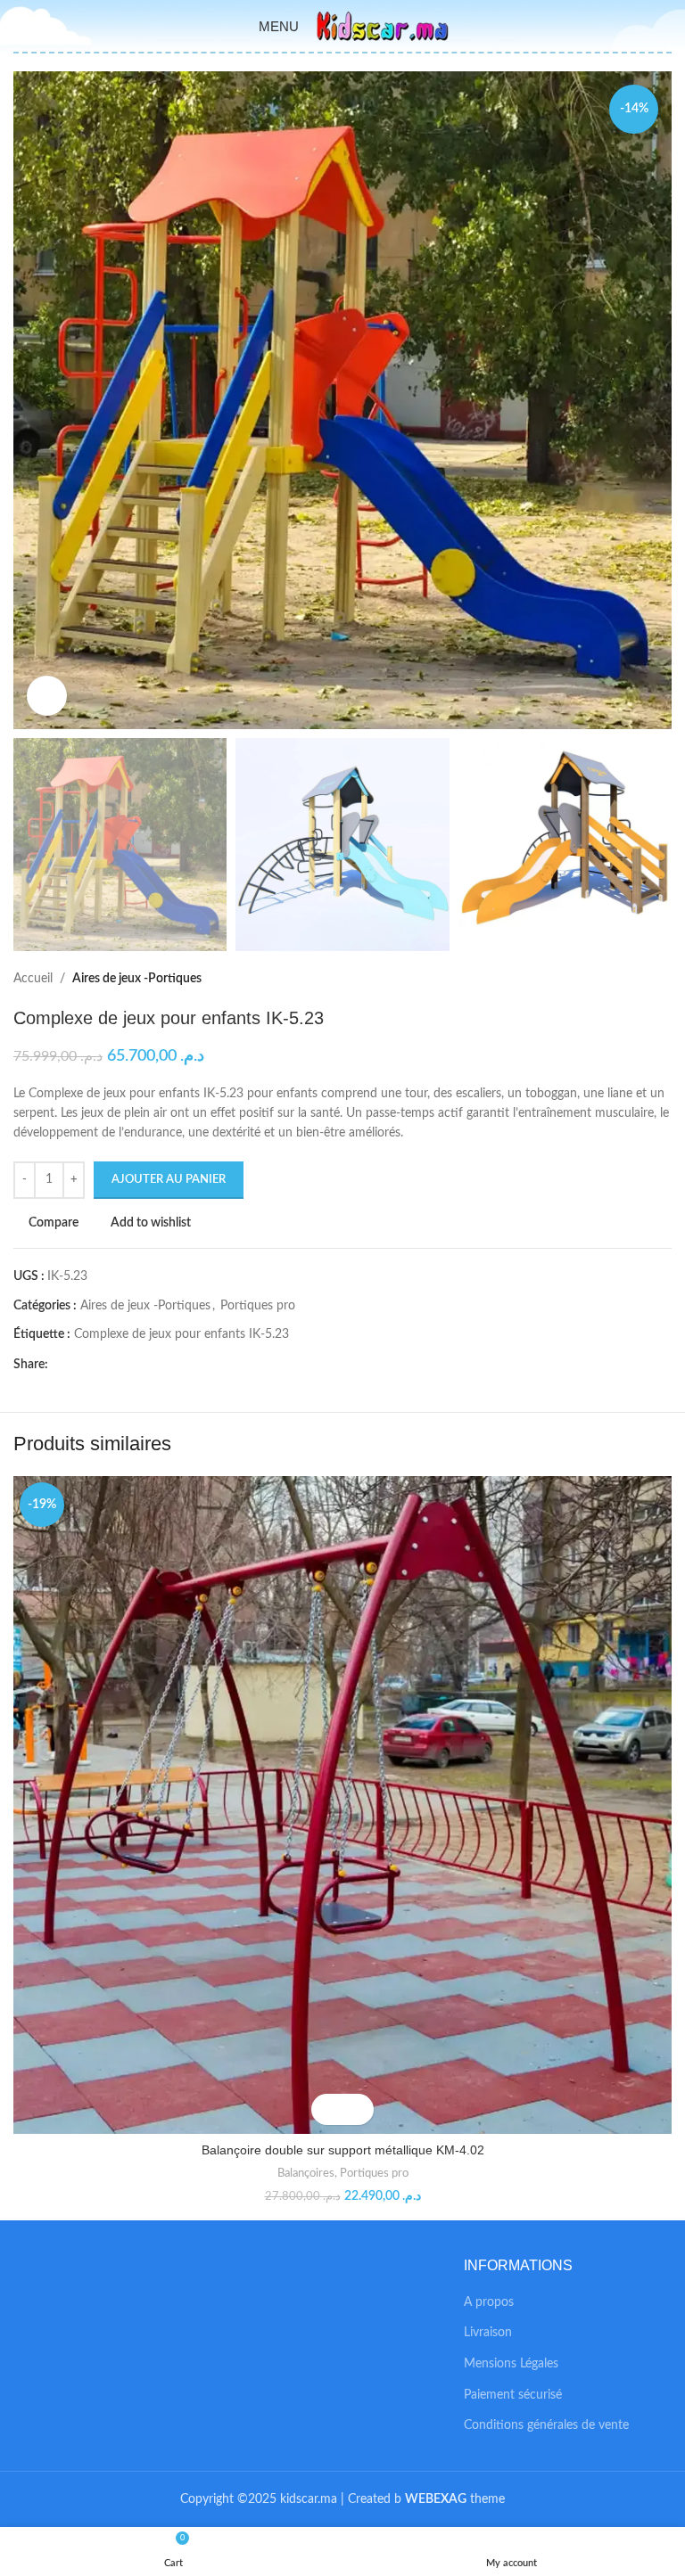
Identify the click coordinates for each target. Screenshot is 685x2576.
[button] (327, 2109)
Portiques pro (258, 1306)
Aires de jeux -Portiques (137, 979)
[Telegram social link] (140, 1365)
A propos (489, 2302)
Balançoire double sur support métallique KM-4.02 (343, 2150)
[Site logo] (383, 26)
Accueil (33, 979)
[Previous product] (627, 980)
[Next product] (663, 980)
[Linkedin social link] (120, 1365)
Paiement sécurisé (513, 2395)
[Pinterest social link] (99, 1365)
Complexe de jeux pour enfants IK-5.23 (182, 1334)
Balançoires (306, 2173)
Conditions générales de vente (546, 2425)
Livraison (488, 2333)
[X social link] (79, 1365)
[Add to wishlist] (358, 2109)
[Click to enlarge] (47, 696)
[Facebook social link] (58, 1365)
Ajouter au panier (169, 1180)
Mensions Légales (511, 2364)
